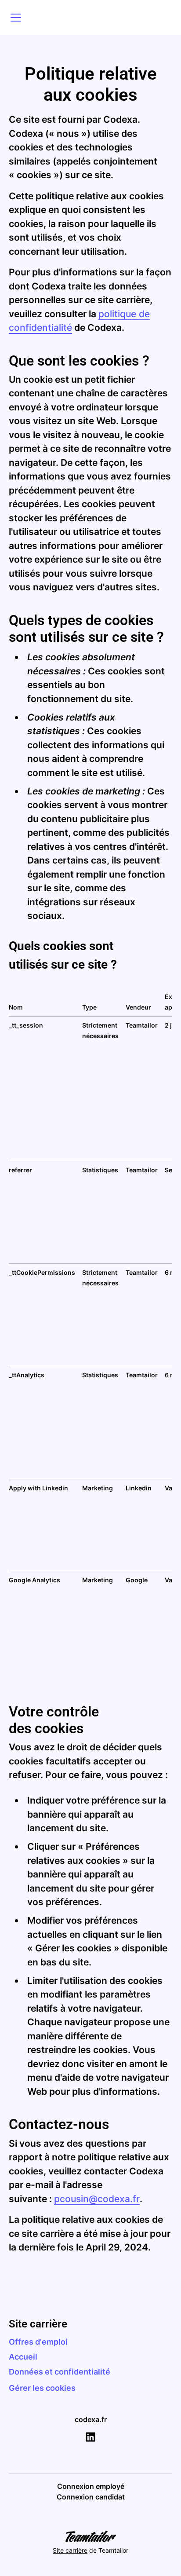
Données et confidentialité (60, 2372)
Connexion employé (91, 2486)
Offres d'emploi (38, 2342)
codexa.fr (91, 2419)
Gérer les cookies (42, 2388)
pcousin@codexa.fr (97, 2199)
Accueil (23, 2357)
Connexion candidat (91, 2497)
